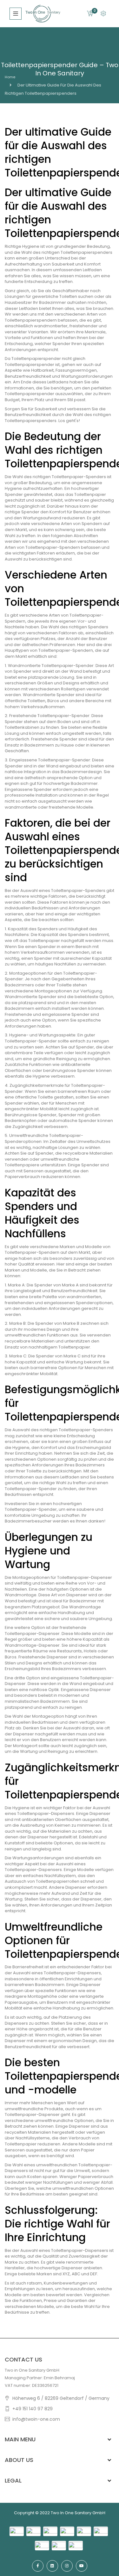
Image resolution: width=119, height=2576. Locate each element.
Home (10, 77)
